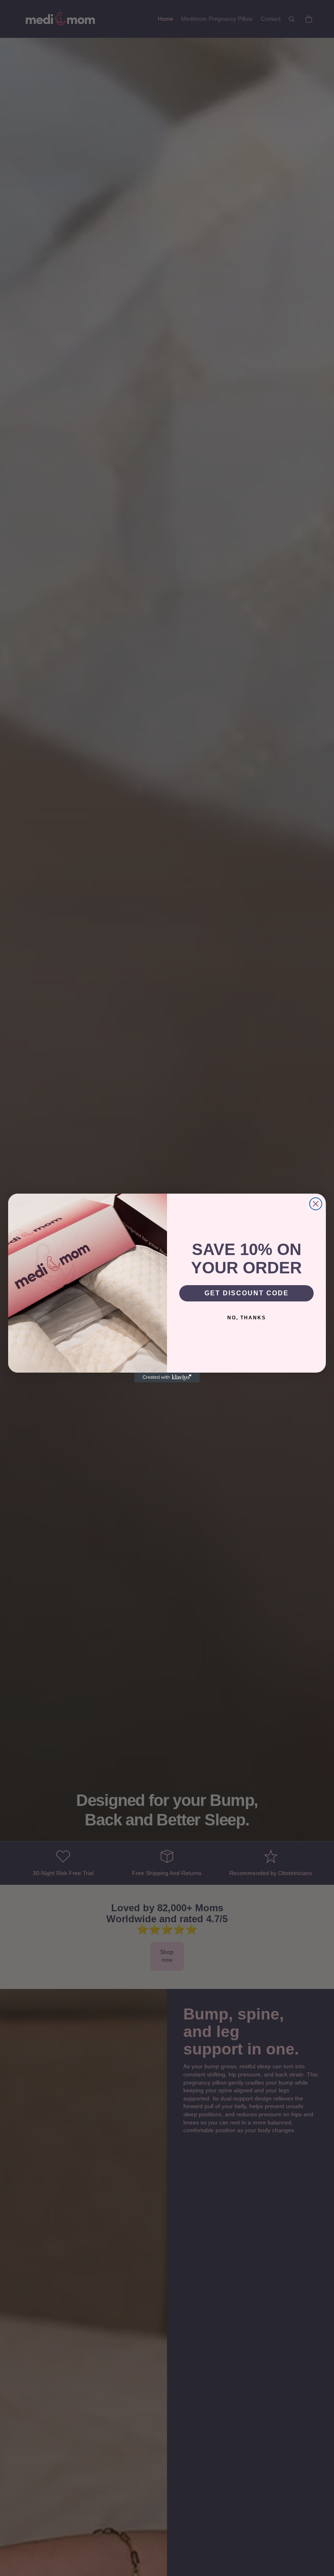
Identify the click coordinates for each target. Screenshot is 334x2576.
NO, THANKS (247, 1318)
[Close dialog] (316, 1204)
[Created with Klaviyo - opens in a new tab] (167, 1378)
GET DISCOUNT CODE (247, 1293)
